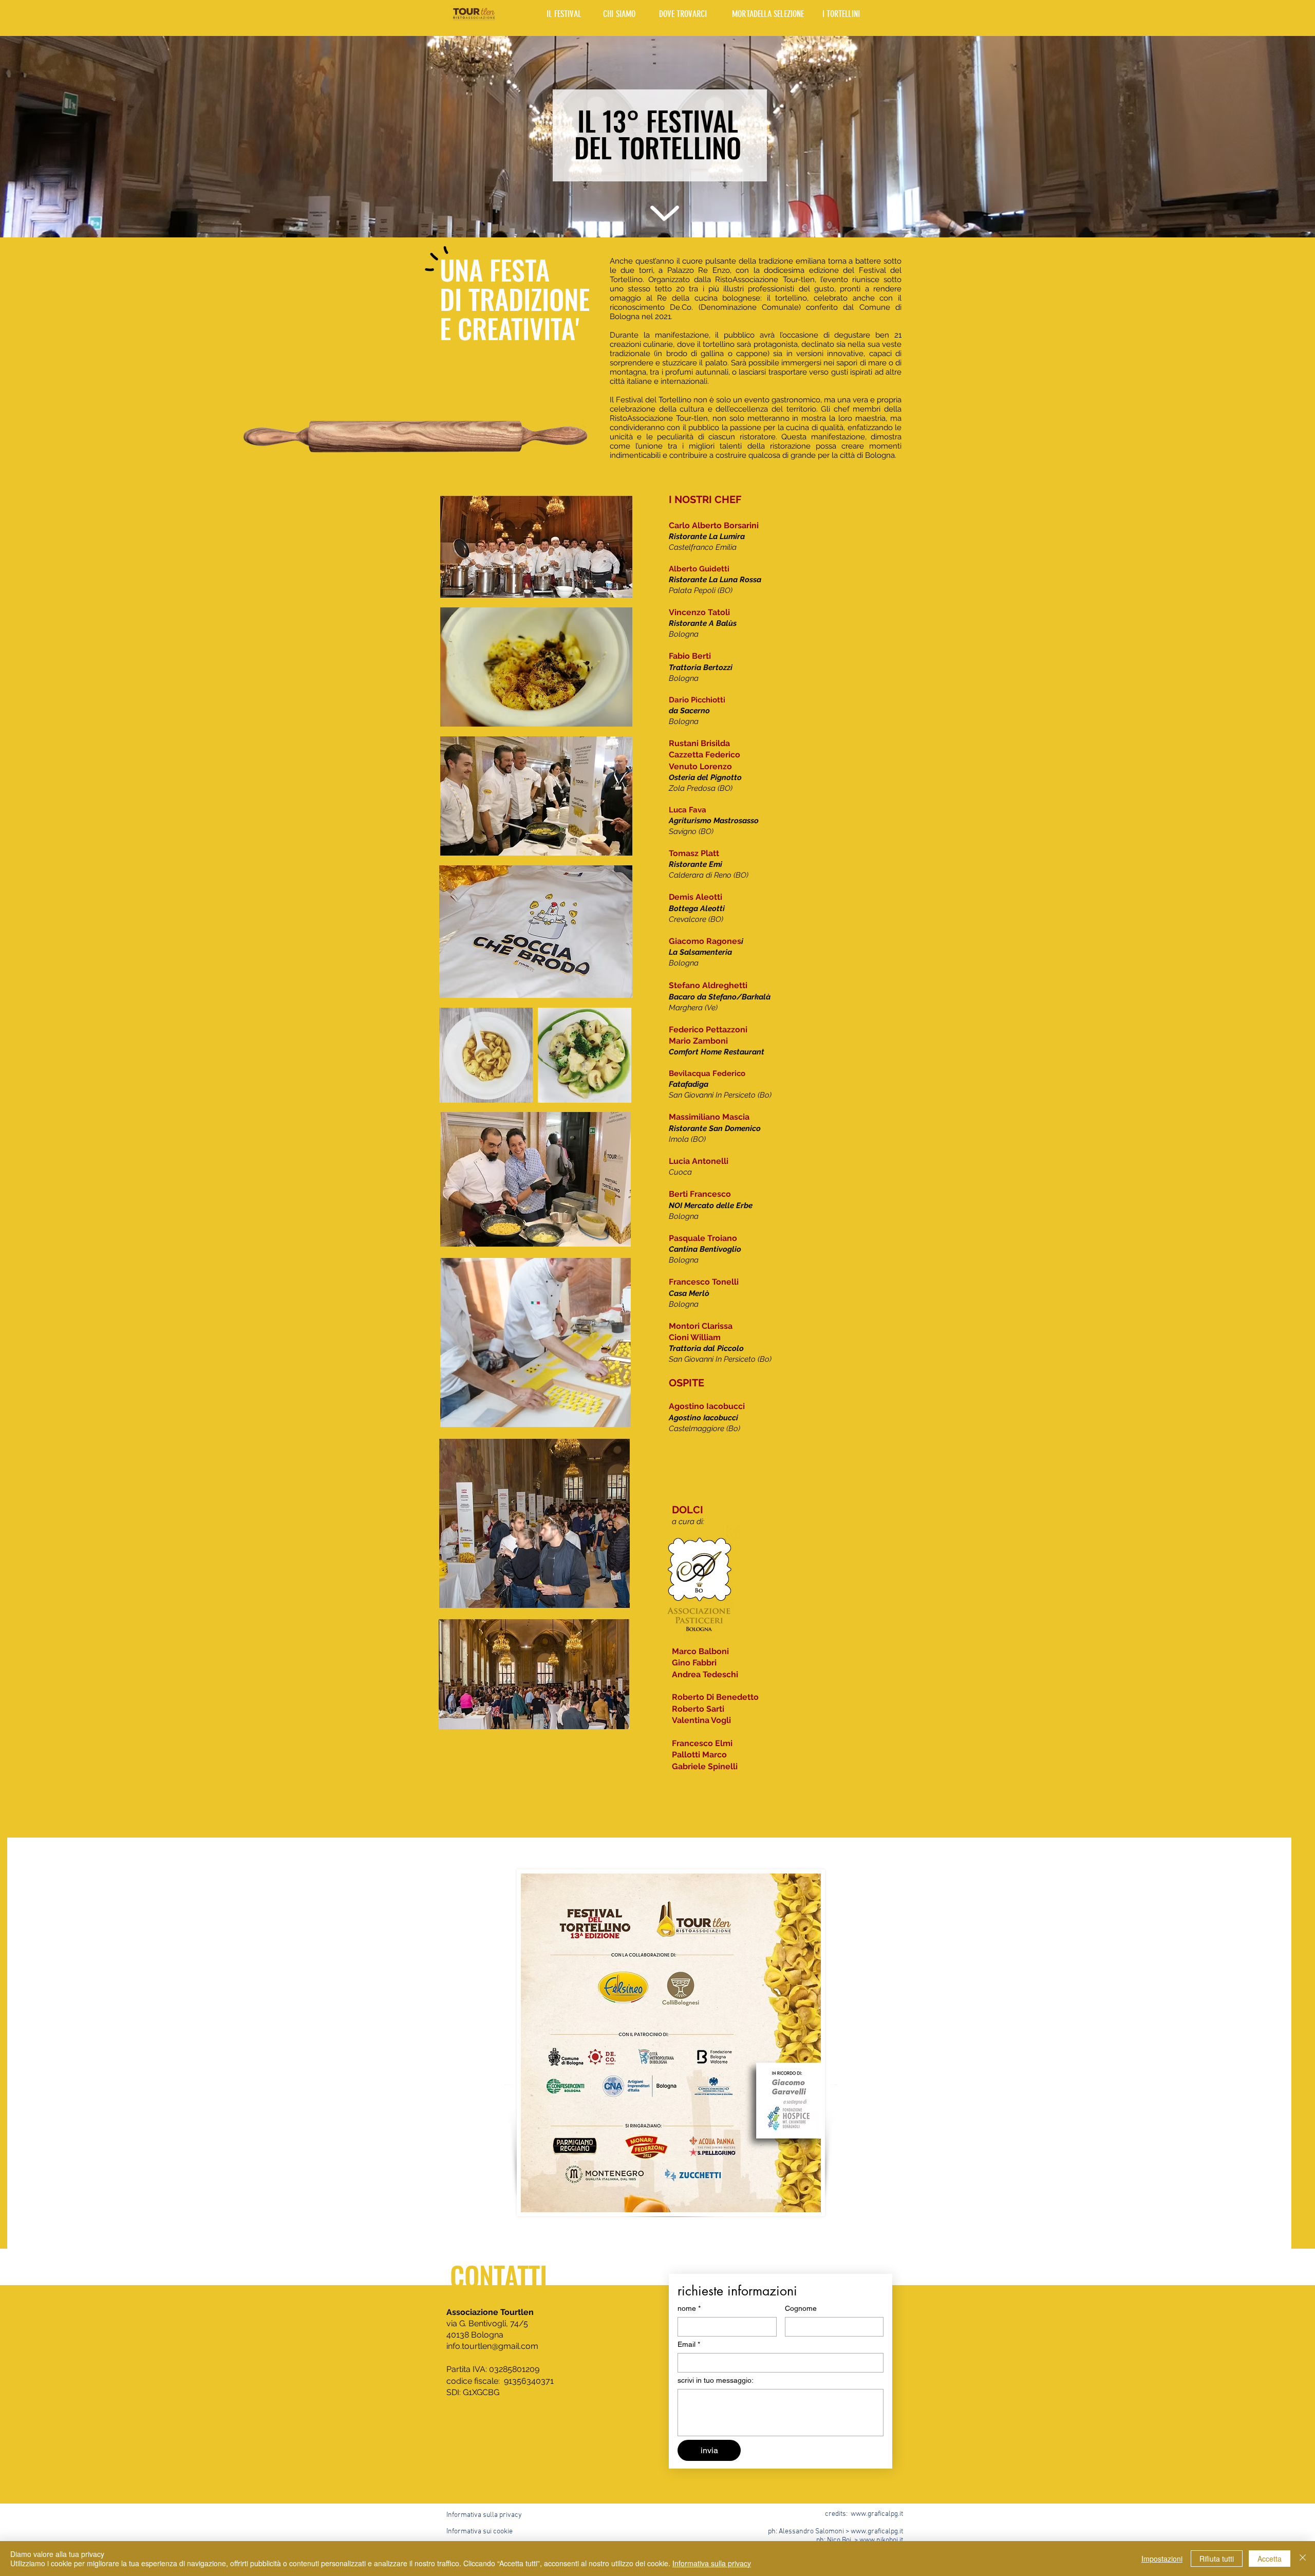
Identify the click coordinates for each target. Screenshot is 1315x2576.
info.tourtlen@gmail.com (492, 2346)
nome (689, 2308)
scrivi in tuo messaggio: (716, 2380)
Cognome (801, 2308)
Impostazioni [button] (1162, 2559)
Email (689, 2344)
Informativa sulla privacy (712, 2563)
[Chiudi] (1303, 2559)
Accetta (1270, 2559)
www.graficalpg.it (877, 2514)
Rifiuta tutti (1217, 2559)
